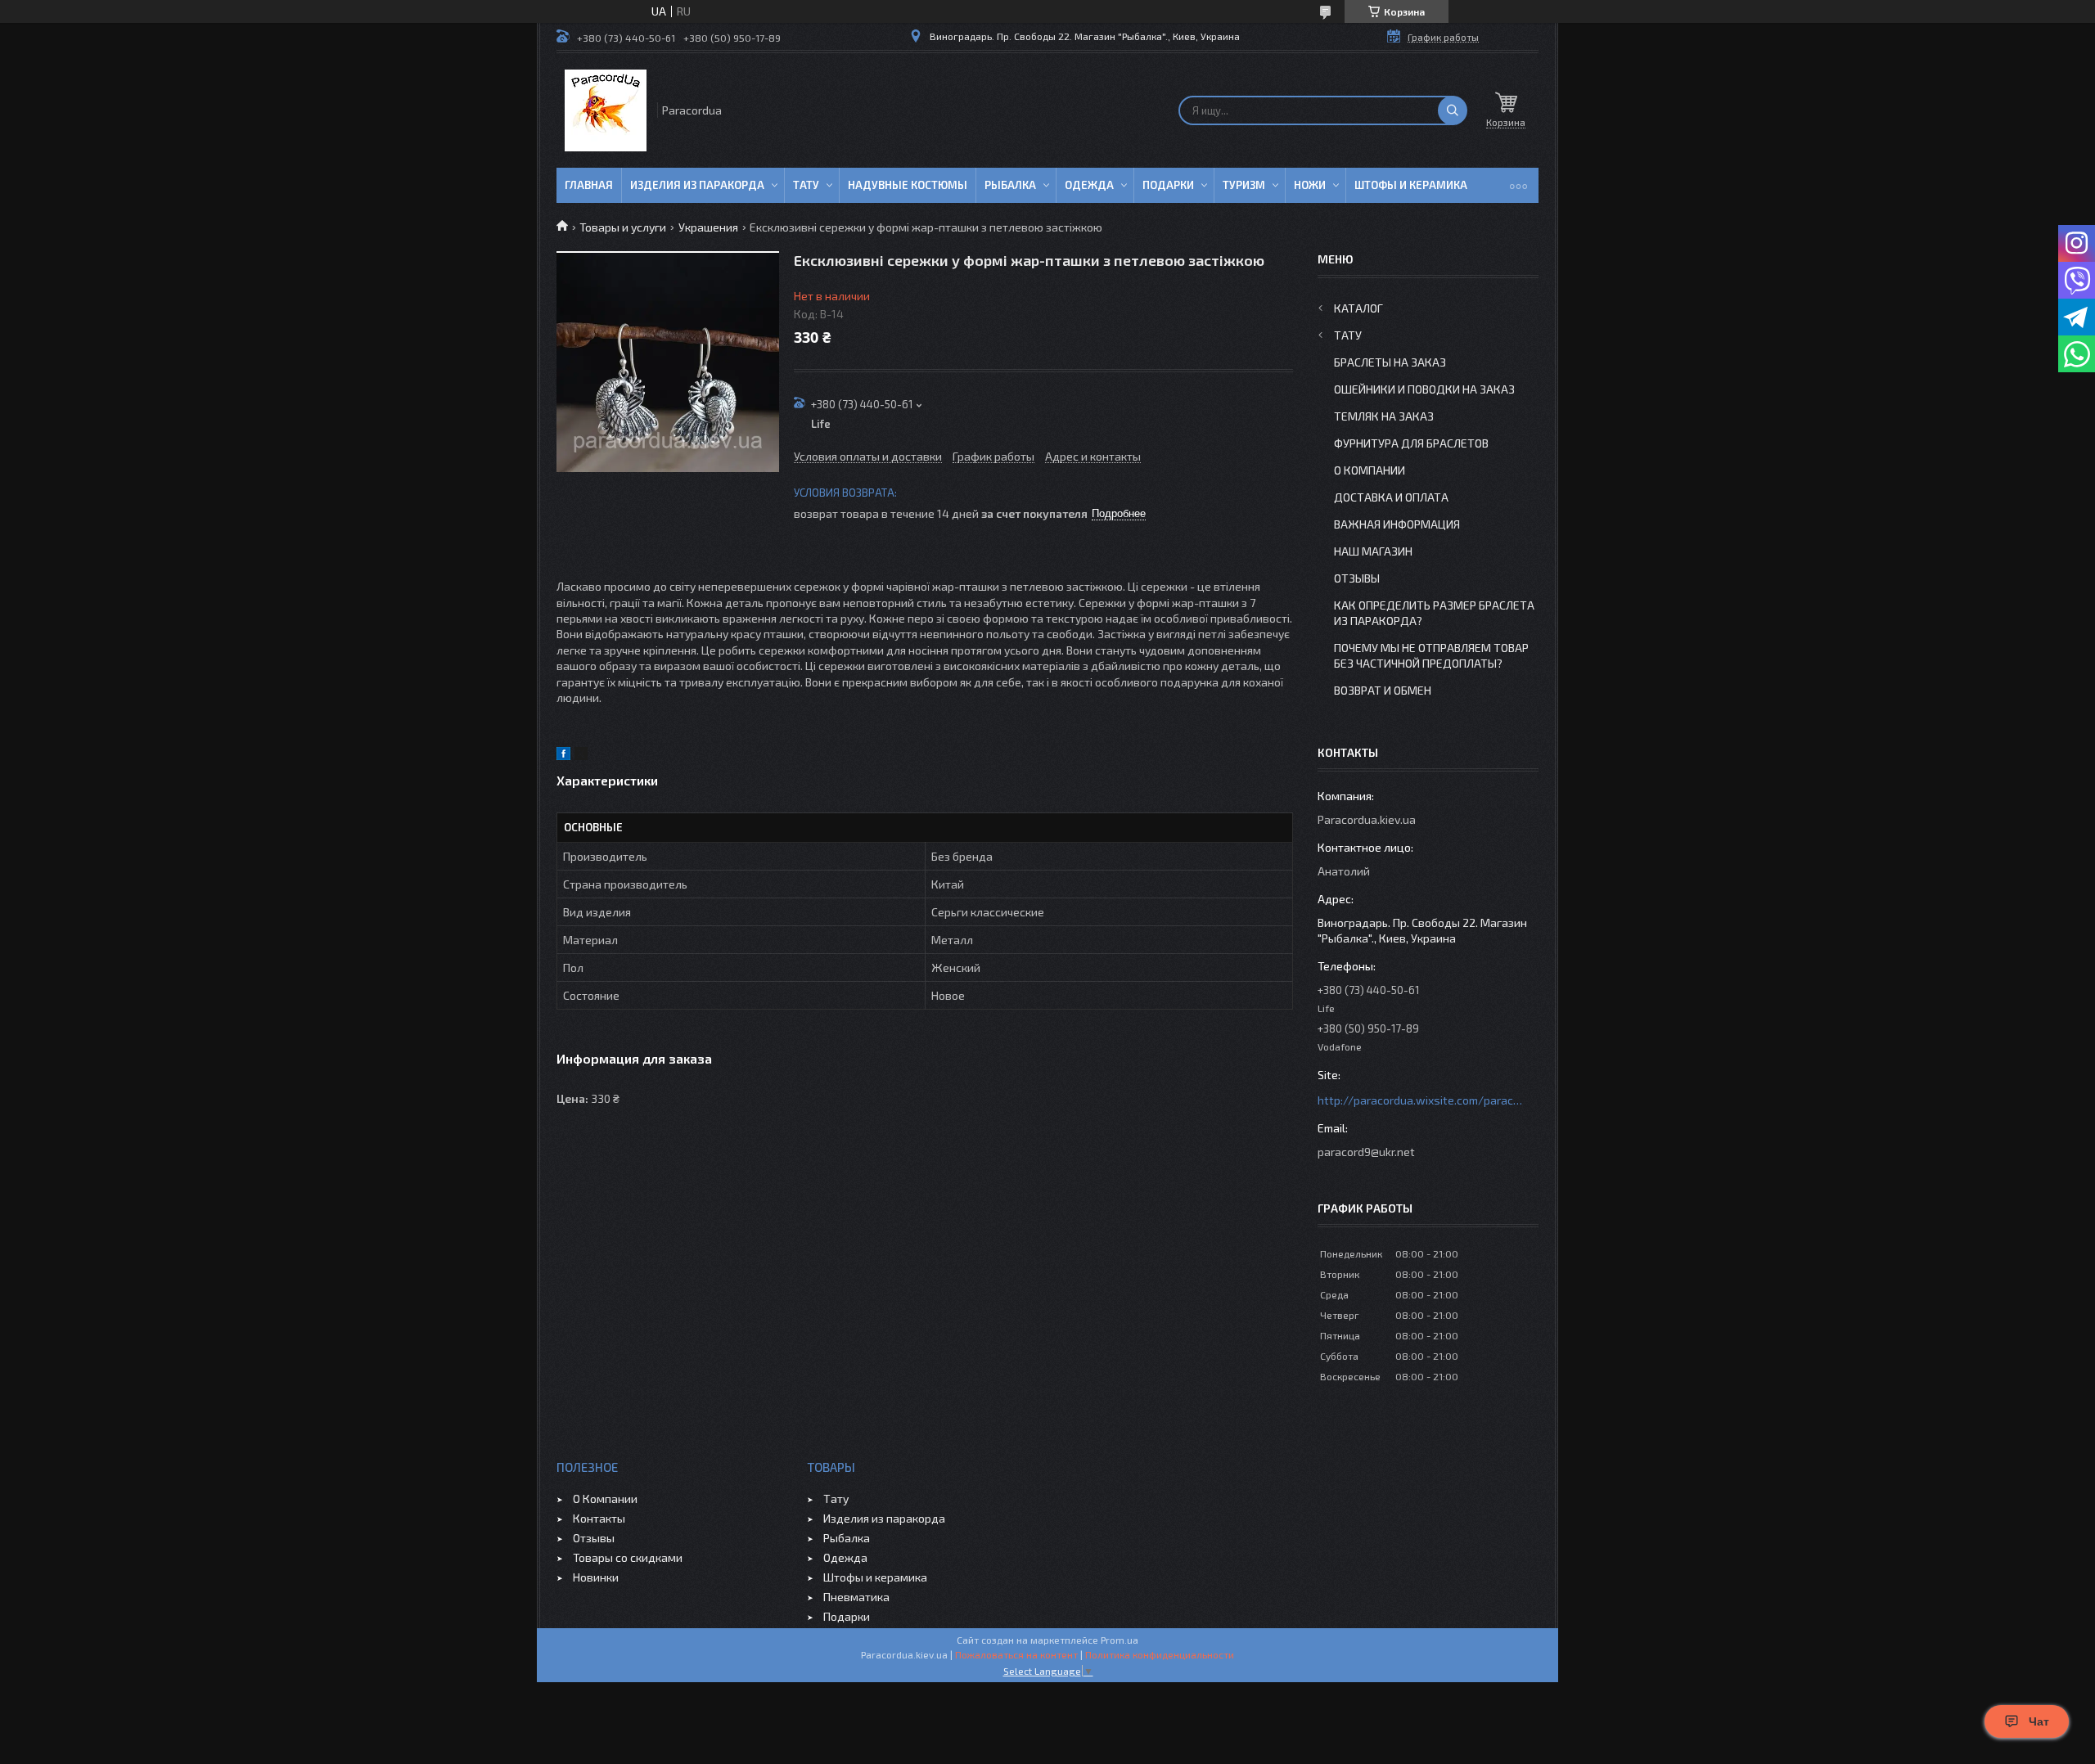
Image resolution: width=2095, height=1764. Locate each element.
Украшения (708, 227)
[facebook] (563, 756)
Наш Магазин (1373, 551)
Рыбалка (1010, 185)
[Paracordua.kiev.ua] (606, 110)
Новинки (596, 1577)
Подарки (1168, 185)
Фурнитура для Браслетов (1411, 443)
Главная (589, 185)
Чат (2039, 1721)
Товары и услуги (623, 227)
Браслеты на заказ (1390, 362)
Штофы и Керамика (1411, 185)
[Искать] (1453, 110)
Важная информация (1397, 524)
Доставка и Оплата (1391, 497)
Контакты (599, 1518)
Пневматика (856, 1597)
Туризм (1244, 185)
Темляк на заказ (1384, 416)
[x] (581, 756)
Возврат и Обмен (1383, 690)
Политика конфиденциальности (1160, 1654)
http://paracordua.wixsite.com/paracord (1420, 1100)
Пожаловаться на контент (1016, 1654)
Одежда (1089, 185)
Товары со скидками (628, 1557)
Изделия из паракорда (697, 185)
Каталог (1358, 308)
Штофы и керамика (875, 1577)
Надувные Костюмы (908, 185)
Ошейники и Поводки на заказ (1424, 389)
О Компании (1370, 470)
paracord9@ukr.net (1366, 1152)
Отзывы (1357, 578)
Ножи (1310, 185)
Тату (806, 185)
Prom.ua (1120, 1640)
